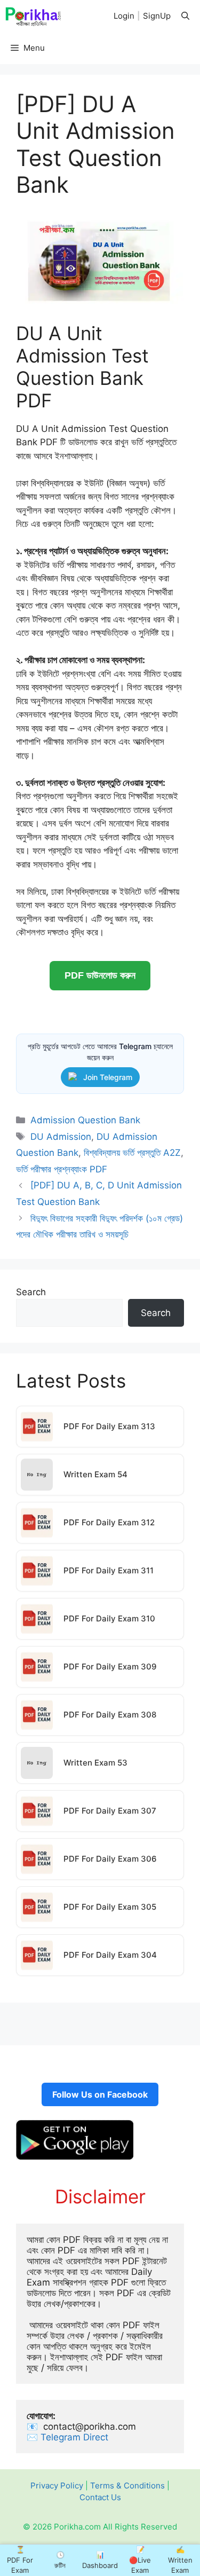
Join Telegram (108, 1077)
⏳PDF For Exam (20, 2560)
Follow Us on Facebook (100, 2094)
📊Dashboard (100, 2560)
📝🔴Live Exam (140, 2560)
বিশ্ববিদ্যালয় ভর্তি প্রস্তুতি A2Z (132, 1153)
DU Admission (61, 1137)
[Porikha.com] (34, 16)
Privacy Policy (57, 2486)
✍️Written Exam (180, 2560)
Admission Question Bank (85, 1120)
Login (124, 16)
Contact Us (100, 2497)
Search (31, 1292)
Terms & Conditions (127, 2486)
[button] (185, 16)
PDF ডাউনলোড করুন (100, 975)
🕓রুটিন (60, 2560)
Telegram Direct (76, 2437)
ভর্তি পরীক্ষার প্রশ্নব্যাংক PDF (62, 1169)
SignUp (157, 16)
